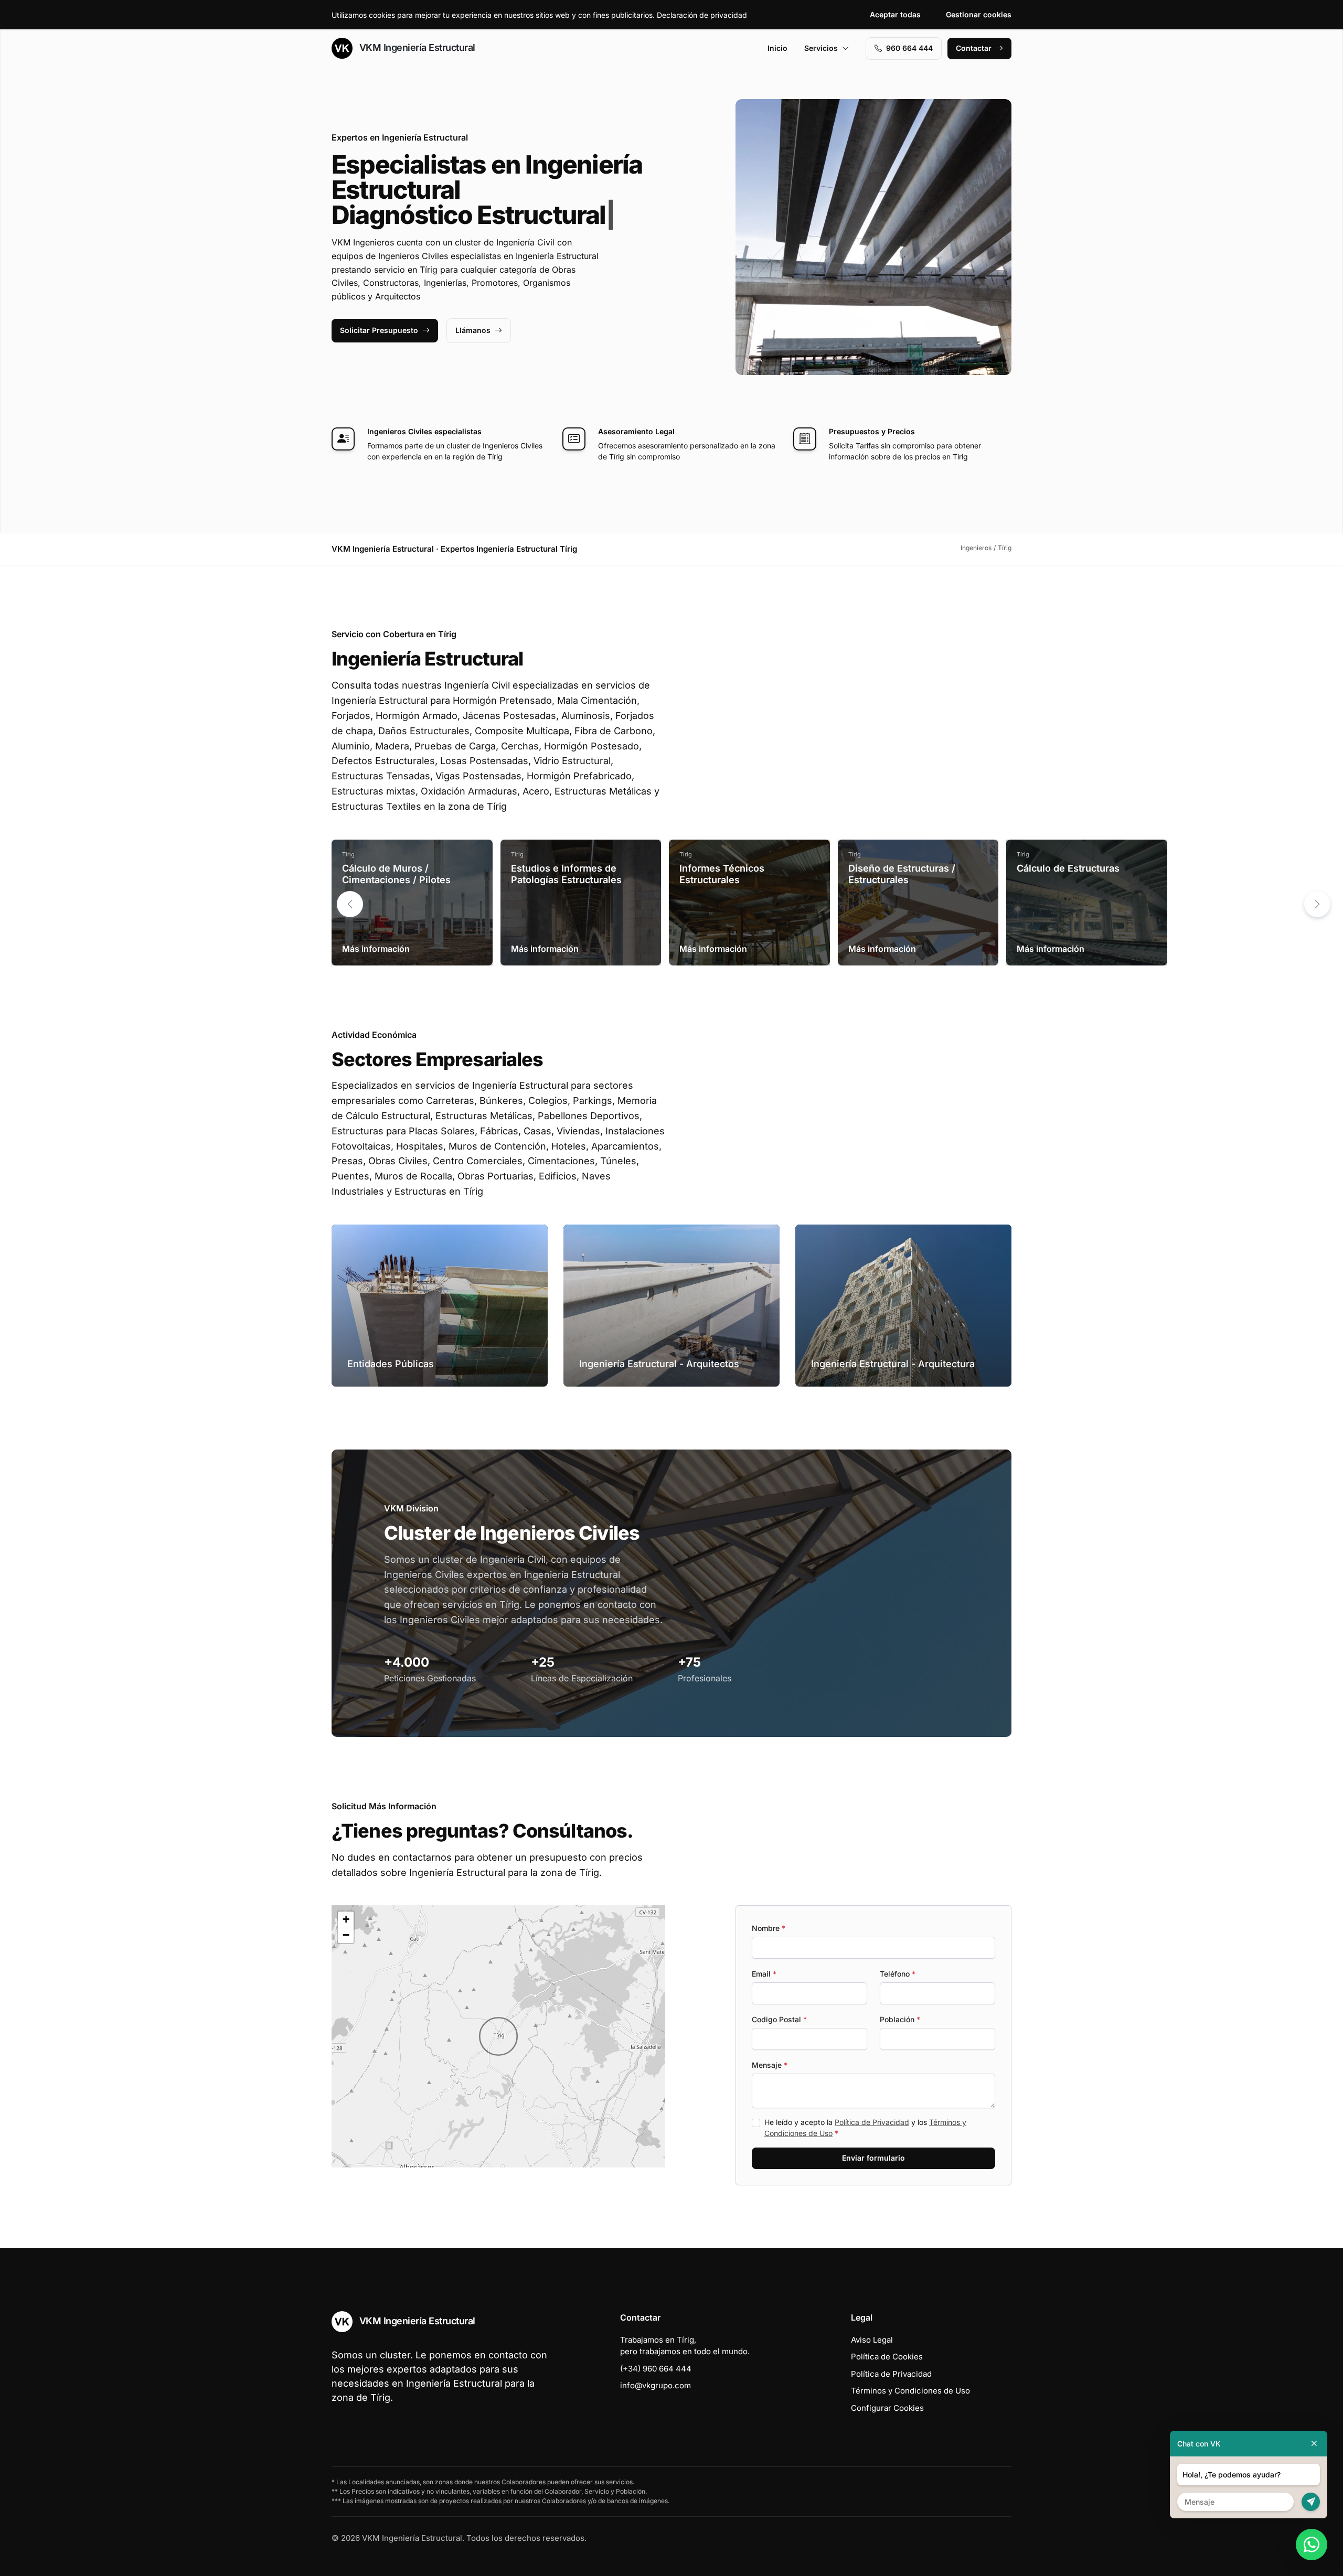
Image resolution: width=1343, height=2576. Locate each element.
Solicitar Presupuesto (379, 330)
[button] (1317, 904)
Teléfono (898, 1974)
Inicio (777, 48)
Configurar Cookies (887, 2408)
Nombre (769, 1928)
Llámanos (473, 330)
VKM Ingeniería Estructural (416, 47)
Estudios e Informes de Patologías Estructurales (566, 874)
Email (764, 1974)
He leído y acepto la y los (865, 2128)
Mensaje (770, 2065)
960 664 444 (909, 48)
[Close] (1314, 2444)
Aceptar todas (895, 14)
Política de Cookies (887, 2357)
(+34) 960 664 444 (656, 2369)
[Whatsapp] (1312, 2545)
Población (900, 2019)
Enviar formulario (873, 2158)
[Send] (1311, 2502)
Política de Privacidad (872, 2122)
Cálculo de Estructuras (1068, 868)
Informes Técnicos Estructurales (722, 874)
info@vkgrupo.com (655, 2385)
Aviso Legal (872, 2340)
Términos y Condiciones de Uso (910, 2391)
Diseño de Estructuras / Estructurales (902, 874)
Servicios (821, 48)
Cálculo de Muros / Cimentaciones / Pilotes (396, 874)
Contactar (974, 48)
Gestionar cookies (979, 14)
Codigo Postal (779, 2019)
